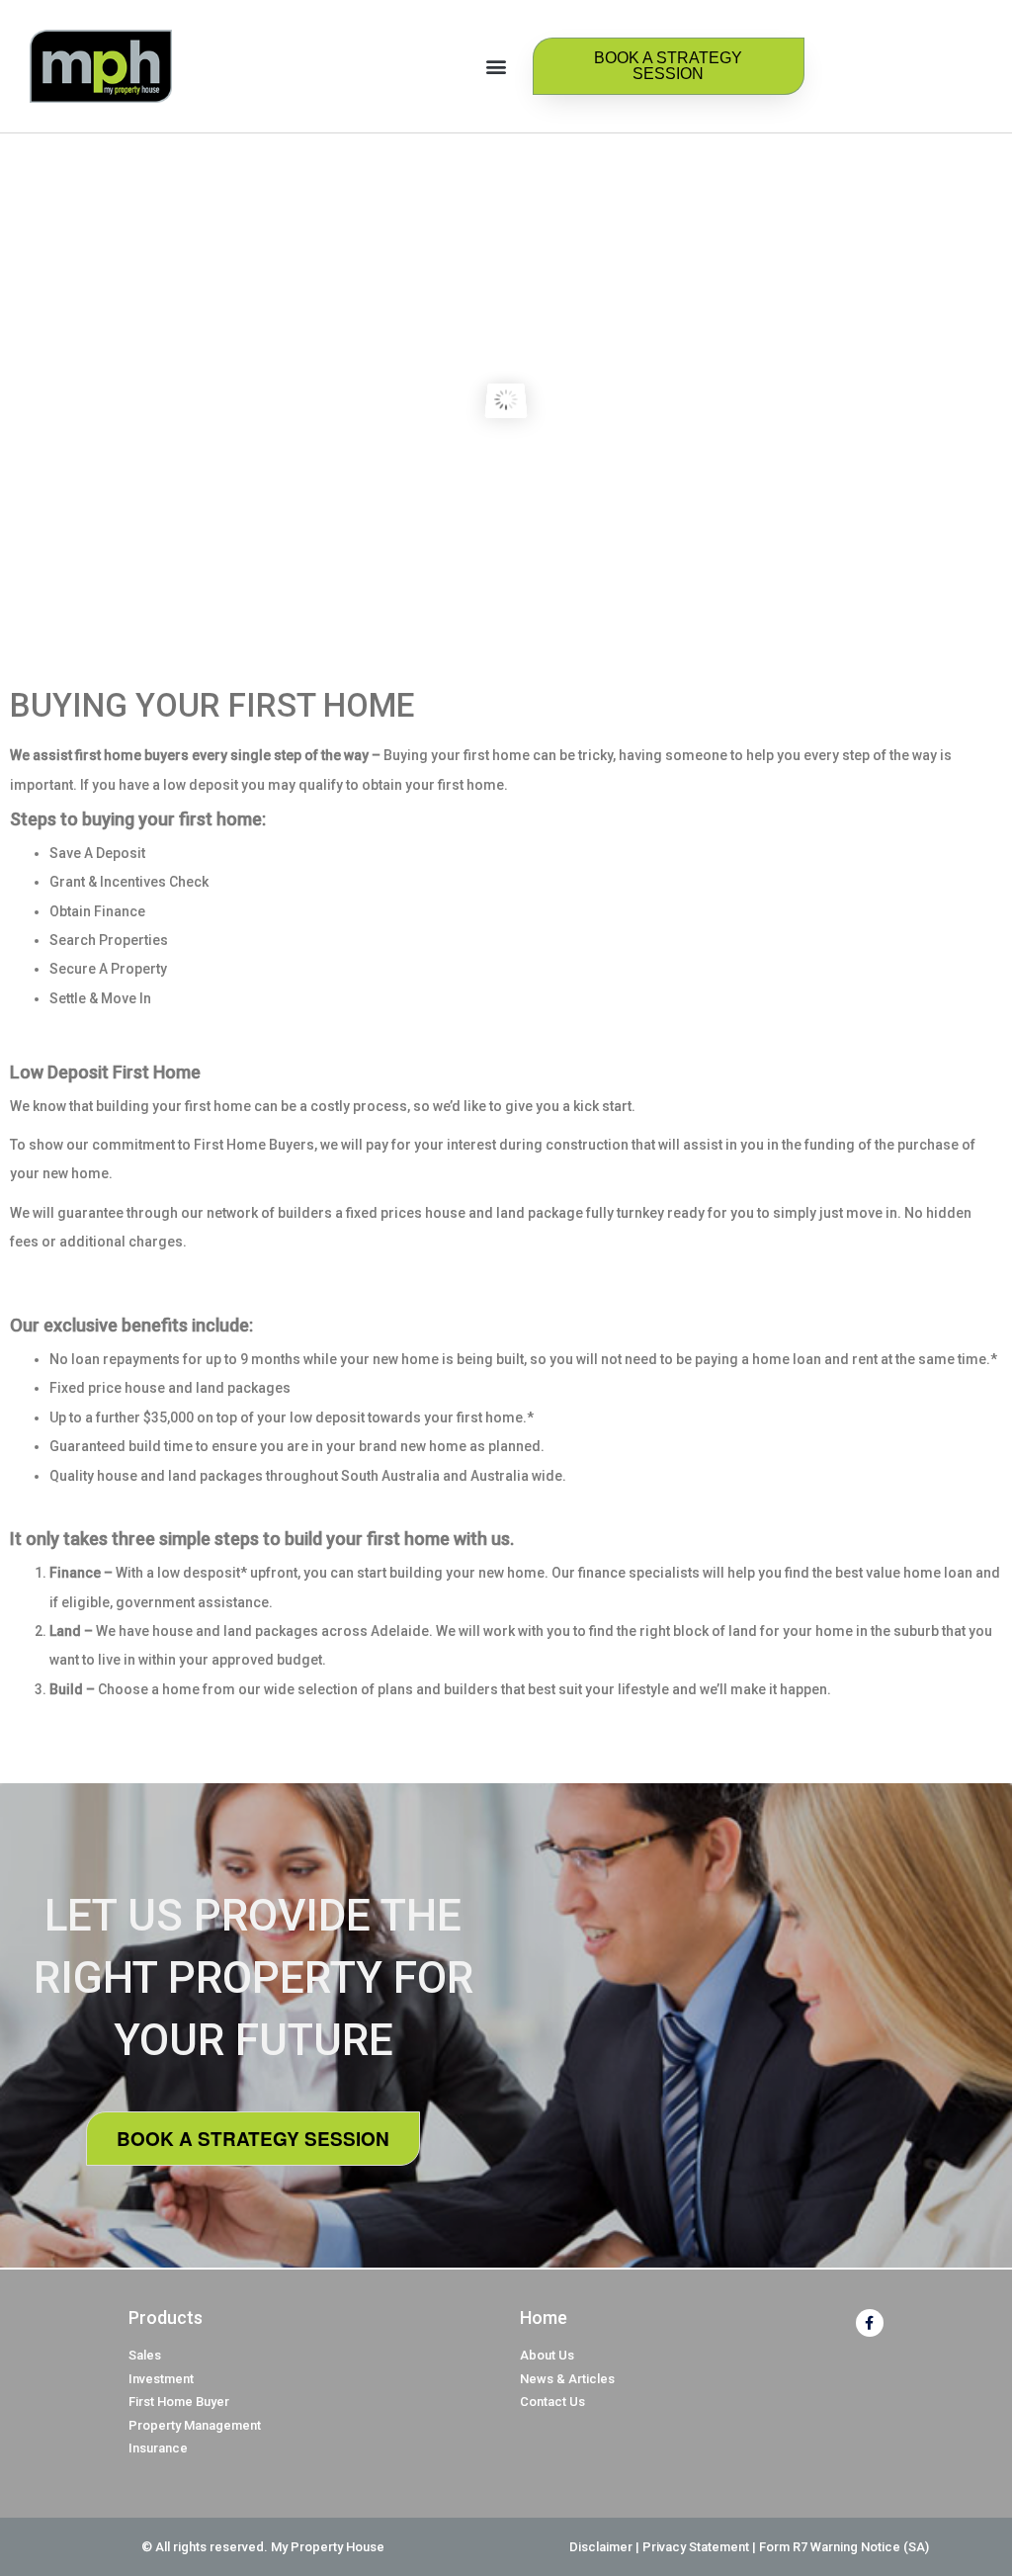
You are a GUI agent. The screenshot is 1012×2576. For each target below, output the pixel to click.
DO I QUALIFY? (506, 466)
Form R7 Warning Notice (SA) (844, 2547)
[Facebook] (870, 2323)
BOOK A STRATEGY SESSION (253, 2139)
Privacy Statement (696, 2547)
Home (544, 2318)
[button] (497, 67)
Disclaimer (601, 2547)
